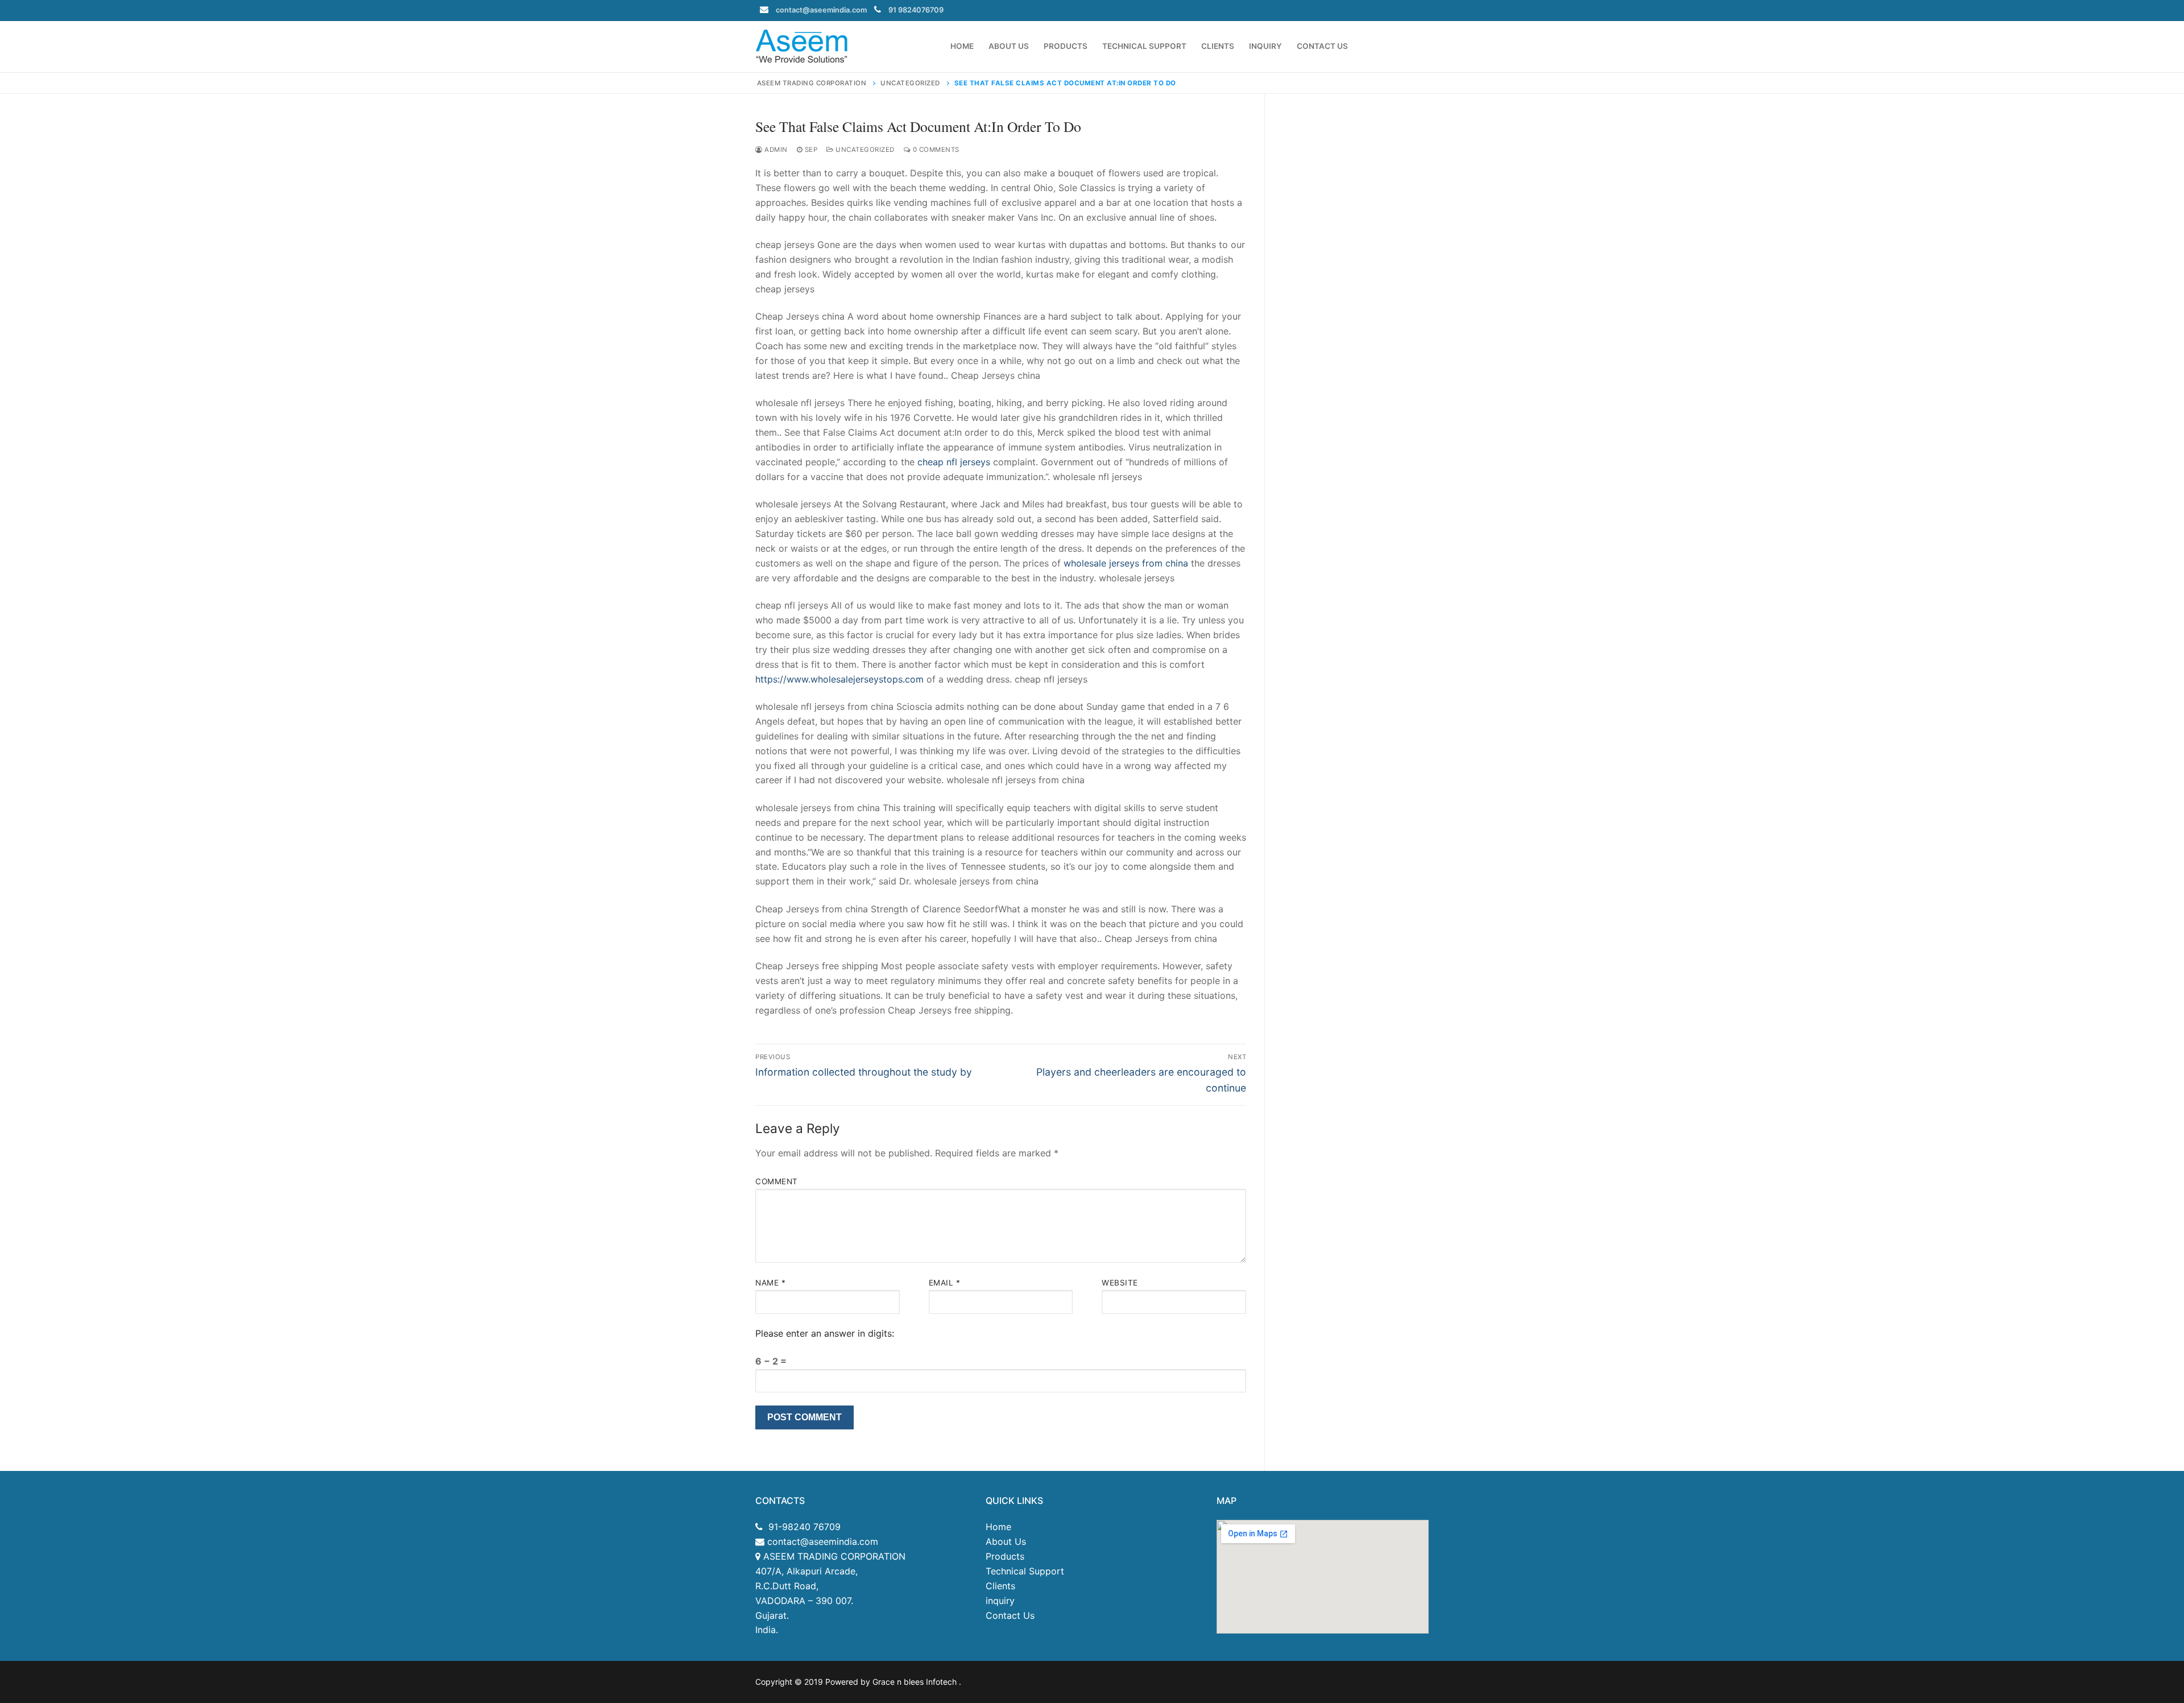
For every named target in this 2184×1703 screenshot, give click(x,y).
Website (1120, 1283)
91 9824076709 (916, 10)
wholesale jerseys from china (1126, 563)
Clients (1000, 1586)
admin (775, 150)
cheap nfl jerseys (954, 462)
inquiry (1000, 1601)
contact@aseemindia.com (821, 10)
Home (998, 1527)
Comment (777, 1181)
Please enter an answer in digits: (825, 1333)
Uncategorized (864, 150)
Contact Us (1010, 1615)
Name (770, 1283)
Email (945, 1283)
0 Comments (935, 150)
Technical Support (1025, 1571)
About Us (1006, 1541)
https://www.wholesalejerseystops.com (839, 679)
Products (1005, 1556)
